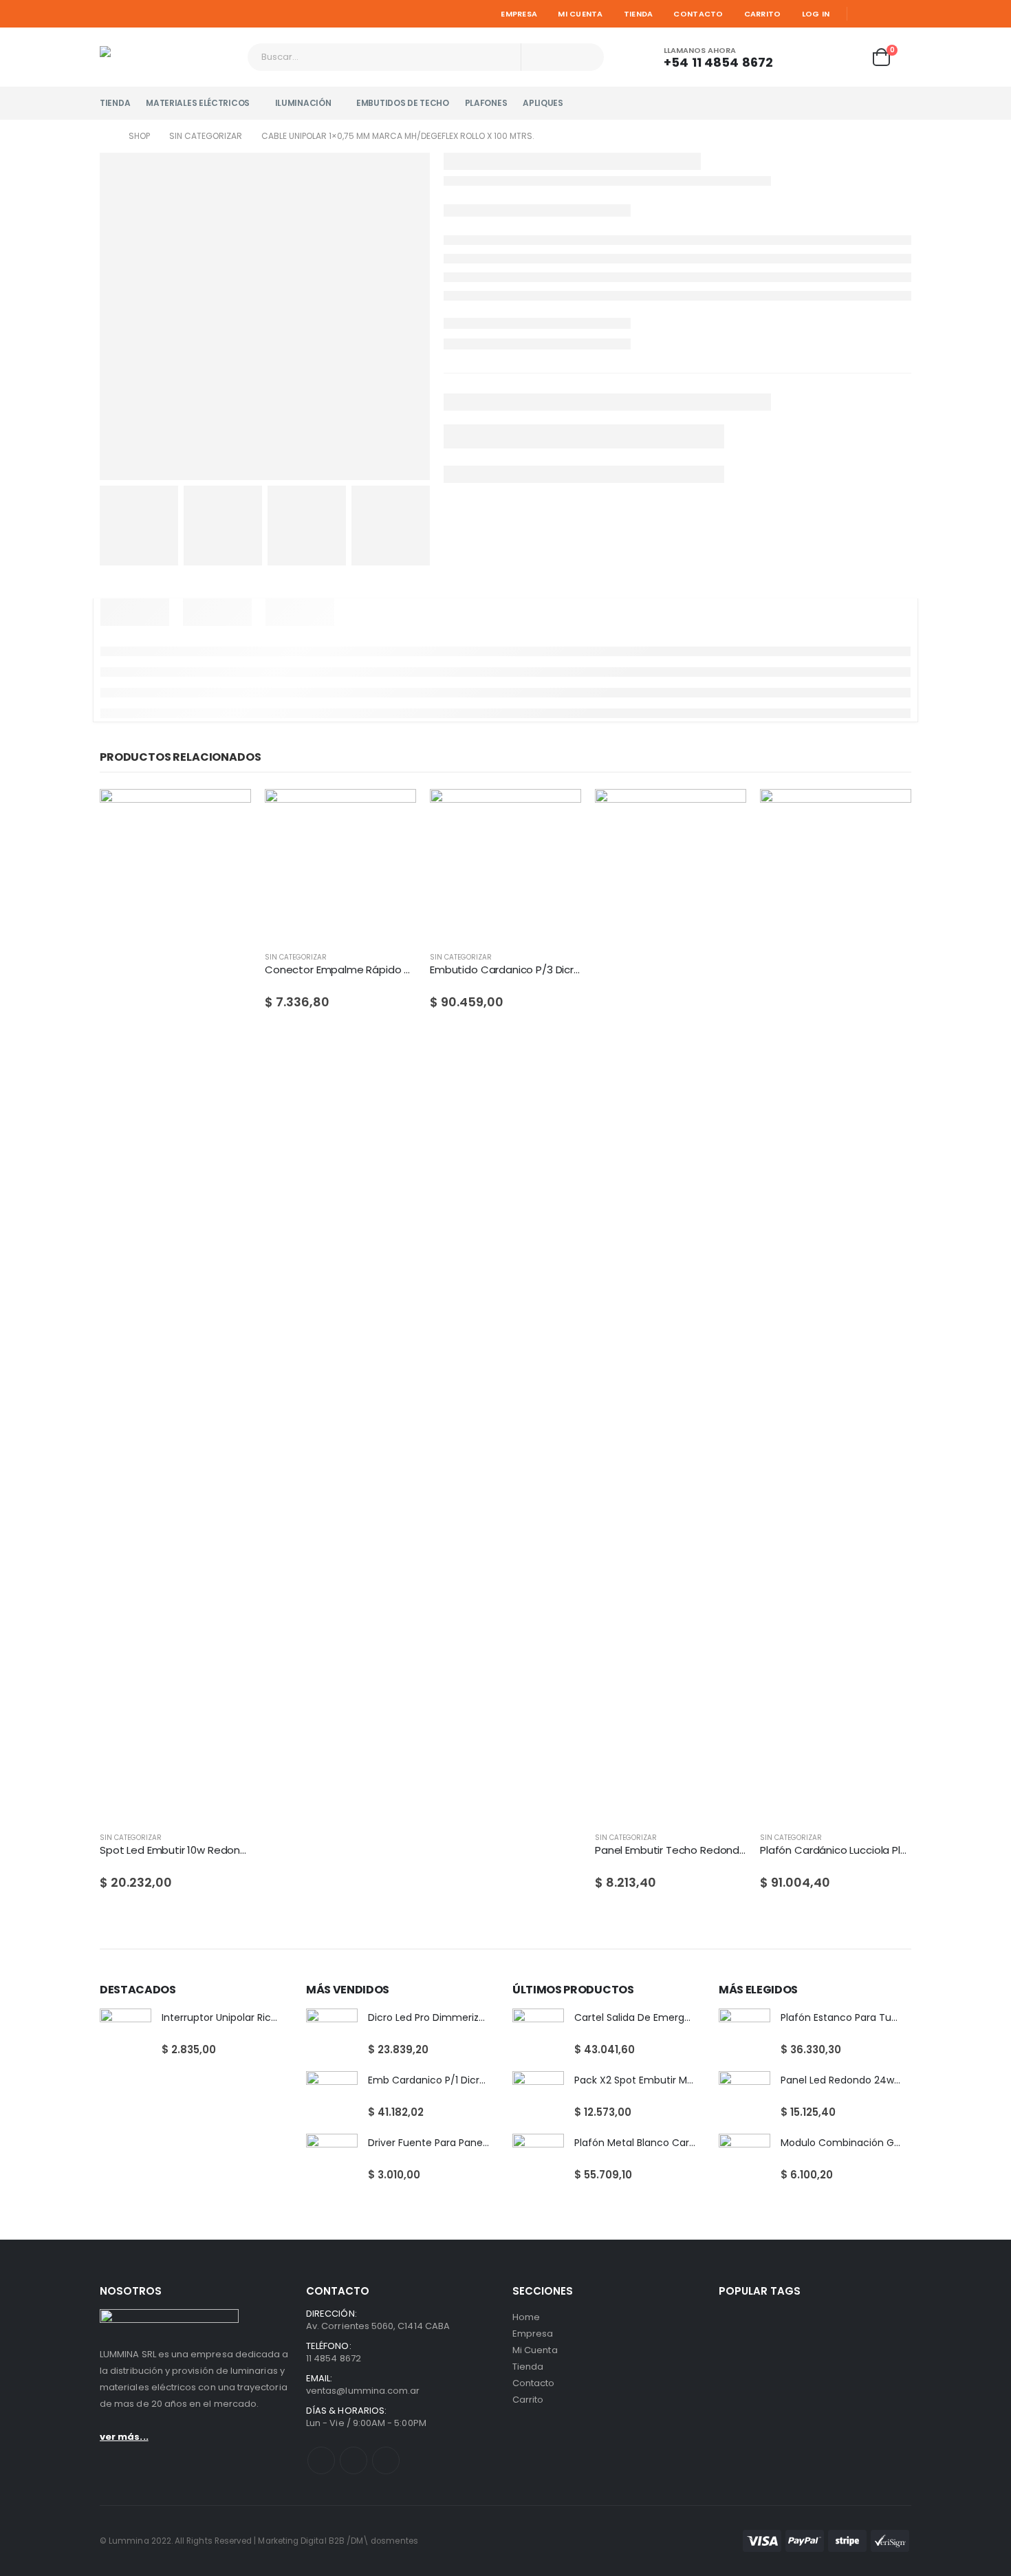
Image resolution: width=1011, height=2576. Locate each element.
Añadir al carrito (393, 812)
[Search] (585, 57)
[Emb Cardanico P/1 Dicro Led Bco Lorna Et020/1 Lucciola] (332, 2097)
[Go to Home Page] (105, 136)
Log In (816, 14)
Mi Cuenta (580, 14)
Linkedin (386, 2460)
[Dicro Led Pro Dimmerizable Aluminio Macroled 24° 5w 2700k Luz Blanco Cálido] (332, 2034)
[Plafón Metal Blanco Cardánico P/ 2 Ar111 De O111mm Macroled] (538, 2160)
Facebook (321, 2460)
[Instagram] (902, 14)
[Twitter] (883, 14)
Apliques (543, 103)
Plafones (486, 103)
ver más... (124, 2437)
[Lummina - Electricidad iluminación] (168, 57)
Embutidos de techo (403, 103)
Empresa (519, 14)
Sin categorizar (131, 1838)
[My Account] (809, 57)
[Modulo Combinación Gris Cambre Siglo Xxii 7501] (744, 2160)
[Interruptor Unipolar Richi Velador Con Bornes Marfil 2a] (126, 2034)
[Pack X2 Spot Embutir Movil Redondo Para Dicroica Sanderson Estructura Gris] (538, 2097)
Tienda (639, 14)
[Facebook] (863, 14)
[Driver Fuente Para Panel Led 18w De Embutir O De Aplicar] (332, 2160)
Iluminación (303, 103)
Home (526, 2317)
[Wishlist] (847, 57)
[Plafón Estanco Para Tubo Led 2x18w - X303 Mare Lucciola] (744, 2034)
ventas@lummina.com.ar (363, 2391)
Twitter (354, 2460)
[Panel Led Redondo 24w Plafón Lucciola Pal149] (744, 2097)
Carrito (763, 14)
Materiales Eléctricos (198, 103)
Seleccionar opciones (228, 812)
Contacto (698, 14)
